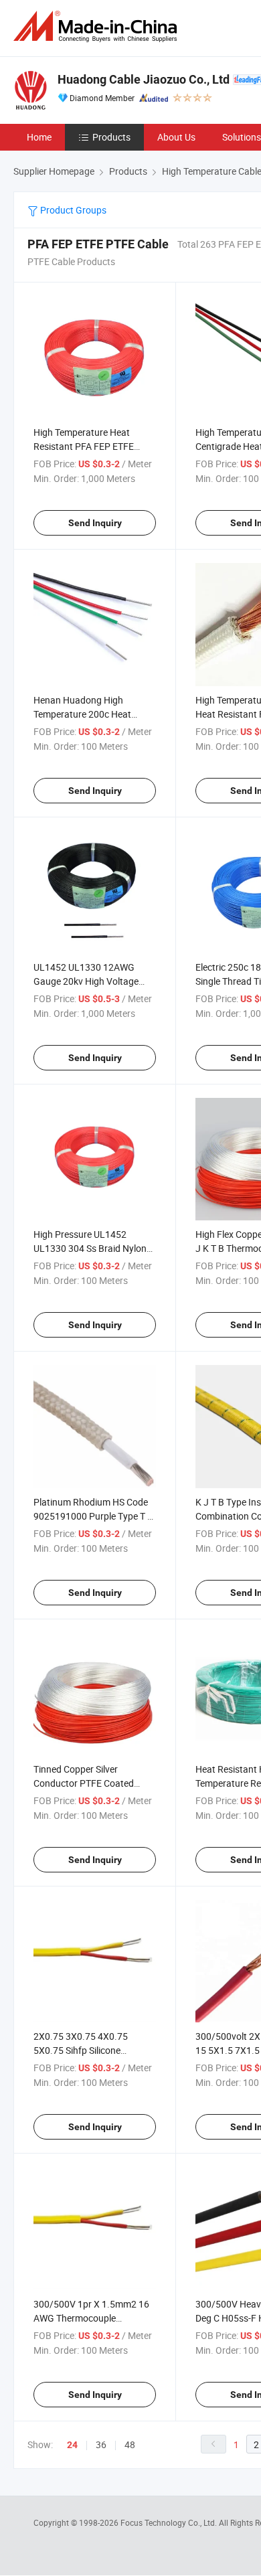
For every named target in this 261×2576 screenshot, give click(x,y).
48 (130, 2444)
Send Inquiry (95, 523)
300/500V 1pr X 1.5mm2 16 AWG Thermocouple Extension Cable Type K (91, 2318)
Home (39, 137)
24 (72, 2445)
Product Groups (72, 210)
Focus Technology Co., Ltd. (170, 2522)
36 (101, 2444)
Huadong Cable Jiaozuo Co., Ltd (144, 79)
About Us (176, 137)
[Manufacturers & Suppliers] (98, 26)
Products (111, 137)
